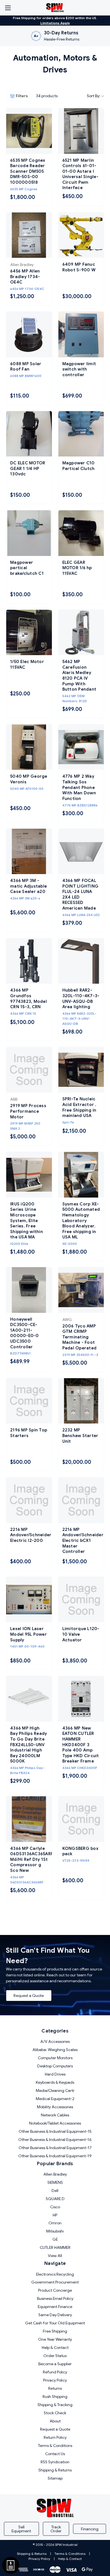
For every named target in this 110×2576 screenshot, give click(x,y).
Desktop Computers (55, 2066)
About (55, 2421)
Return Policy (55, 2437)
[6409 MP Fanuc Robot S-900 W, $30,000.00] (81, 235)
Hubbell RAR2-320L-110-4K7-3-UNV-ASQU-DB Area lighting (81, 998)
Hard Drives (55, 2074)
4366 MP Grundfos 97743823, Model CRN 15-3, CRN (28, 998)
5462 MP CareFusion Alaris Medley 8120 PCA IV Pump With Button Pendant (79, 675)
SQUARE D (55, 2199)
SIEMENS (55, 2182)
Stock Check (55, 2413)
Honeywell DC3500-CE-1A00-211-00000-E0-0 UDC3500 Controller (25, 1333)
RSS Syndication (55, 2462)
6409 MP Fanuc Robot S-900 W (79, 267)
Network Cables (55, 2115)
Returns (55, 2388)
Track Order (56, 2529)
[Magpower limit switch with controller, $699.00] (81, 334)
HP (55, 2215)
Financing (90, 2529)
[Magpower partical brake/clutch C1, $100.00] (29, 533)
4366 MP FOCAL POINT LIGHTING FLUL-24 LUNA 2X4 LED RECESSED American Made (81, 894)
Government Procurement (55, 2282)
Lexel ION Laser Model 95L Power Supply (28, 1634)
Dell (55, 2191)
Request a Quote (29, 1996)
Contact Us (55, 2454)
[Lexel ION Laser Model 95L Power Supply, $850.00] (29, 1600)
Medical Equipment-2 (55, 2099)
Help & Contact (55, 2347)
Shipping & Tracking (55, 2405)
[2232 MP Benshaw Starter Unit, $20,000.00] (81, 1401)
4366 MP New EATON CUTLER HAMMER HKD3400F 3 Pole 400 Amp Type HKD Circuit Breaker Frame (81, 1745)
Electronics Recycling (55, 2274)
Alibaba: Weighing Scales (55, 2050)
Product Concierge (55, 2290)
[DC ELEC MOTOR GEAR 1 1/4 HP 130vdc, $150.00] (29, 434)
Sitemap (55, 2478)
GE (55, 2239)
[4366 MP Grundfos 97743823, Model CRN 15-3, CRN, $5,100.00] (29, 961)
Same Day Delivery (55, 2315)
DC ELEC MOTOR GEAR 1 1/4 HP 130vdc (28, 468)
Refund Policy (55, 2372)
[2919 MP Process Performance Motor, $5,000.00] (29, 1070)
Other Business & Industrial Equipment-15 (55, 2131)
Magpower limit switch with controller (79, 369)
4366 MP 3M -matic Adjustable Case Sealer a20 (28, 886)
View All (55, 2256)
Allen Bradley (55, 2174)
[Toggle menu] (8, 8)
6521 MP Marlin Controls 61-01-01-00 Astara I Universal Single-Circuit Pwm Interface (80, 174)
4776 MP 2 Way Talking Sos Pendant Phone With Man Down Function (79, 787)
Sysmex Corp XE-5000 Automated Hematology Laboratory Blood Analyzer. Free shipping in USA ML (81, 1221)
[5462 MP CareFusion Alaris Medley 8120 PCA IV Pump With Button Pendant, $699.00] (81, 633)
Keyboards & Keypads (55, 2082)
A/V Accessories (55, 2041)
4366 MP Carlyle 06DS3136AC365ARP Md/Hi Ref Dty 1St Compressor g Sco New (29, 1859)
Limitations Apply (55, 23)
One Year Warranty (55, 2339)
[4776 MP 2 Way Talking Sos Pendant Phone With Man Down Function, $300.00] (81, 747)
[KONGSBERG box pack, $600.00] (81, 1819)
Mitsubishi (55, 2231)
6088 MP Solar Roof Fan (26, 367)
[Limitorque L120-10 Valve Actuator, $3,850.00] (81, 1600)
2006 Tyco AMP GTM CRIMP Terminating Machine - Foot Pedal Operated (80, 1337)
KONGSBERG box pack (80, 1851)
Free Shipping (55, 2331)
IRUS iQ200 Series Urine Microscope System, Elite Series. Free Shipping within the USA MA (27, 1221)
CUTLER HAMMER (55, 2247)
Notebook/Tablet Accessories (55, 2123)
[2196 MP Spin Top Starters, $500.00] (29, 1401)
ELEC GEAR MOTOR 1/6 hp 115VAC (77, 568)
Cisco (55, 2207)
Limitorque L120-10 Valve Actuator (81, 1634)
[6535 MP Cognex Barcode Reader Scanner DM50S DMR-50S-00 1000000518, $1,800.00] (29, 131)
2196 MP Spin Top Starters (29, 1433)
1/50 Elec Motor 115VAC (27, 664)
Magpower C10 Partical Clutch (79, 466)
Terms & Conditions (55, 2446)
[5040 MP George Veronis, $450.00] (29, 747)
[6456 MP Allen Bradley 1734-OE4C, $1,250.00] (29, 235)
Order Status (55, 2356)
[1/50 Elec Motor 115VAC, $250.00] (29, 633)
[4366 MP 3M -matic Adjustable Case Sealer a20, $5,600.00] (29, 852)
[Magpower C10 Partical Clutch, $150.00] (81, 434)
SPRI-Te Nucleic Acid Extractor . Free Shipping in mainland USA (79, 1107)
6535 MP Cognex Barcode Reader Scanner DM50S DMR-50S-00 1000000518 (28, 171)
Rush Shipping (55, 2397)
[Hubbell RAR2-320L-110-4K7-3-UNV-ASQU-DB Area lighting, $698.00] (81, 961)
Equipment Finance (55, 2307)
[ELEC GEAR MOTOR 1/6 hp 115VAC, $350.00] (81, 533)
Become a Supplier (55, 2364)
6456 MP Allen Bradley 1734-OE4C (25, 277)
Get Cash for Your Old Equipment (55, 2323)
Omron (55, 2223)
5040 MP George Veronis (29, 779)
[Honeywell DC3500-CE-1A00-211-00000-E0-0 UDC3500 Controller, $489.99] (29, 1290)
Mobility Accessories (55, 2107)
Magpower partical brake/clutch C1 (27, 568)
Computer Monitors (55, 2058)
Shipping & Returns (55, 2470)
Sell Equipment (21, 2529)
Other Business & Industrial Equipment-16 (55, 2140)
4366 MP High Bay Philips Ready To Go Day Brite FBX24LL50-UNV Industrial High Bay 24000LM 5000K (28, 1745)
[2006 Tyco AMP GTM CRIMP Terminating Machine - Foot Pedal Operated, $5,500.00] (81, 1290)
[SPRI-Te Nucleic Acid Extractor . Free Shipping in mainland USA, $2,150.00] (81, 1070)
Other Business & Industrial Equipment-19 (55, 2156)
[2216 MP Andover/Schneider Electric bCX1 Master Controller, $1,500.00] (81, 1500)
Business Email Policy (55, 2298)
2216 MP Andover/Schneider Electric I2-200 (29, 1535)
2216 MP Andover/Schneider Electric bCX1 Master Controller (81, 1540)
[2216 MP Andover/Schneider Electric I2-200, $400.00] (29, 1500)
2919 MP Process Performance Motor (28, 1111)
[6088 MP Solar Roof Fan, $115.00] (29, 334)
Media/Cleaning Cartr (55, 2090)
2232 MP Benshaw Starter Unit (80, 1436)
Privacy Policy (55, 2380)
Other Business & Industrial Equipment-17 (55, 2148)
